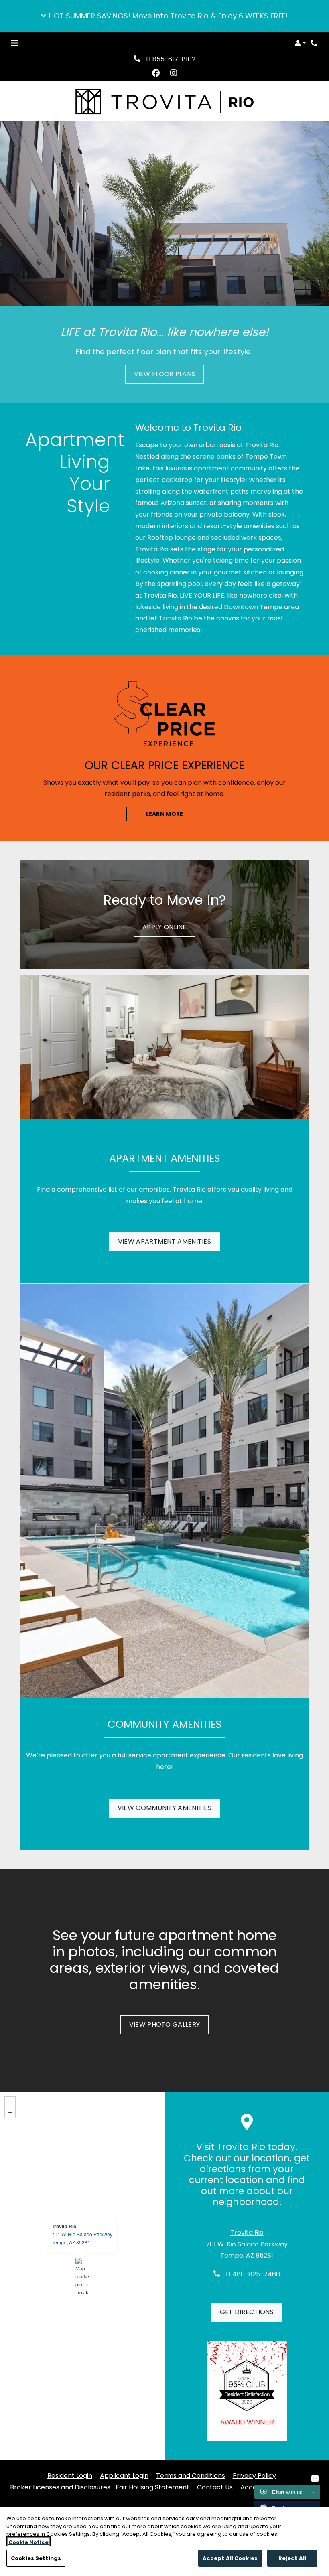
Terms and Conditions (191, 2475)
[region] (164, 2541)
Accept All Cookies (230, 2558)
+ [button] (10, 2102)
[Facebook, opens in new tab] (156, 73)
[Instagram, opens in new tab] (173, 73)
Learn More (165, 814)
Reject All (292, 2558)
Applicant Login (124, 2475)
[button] (164, 16)
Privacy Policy (254, 2475)
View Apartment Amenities (164, 1241)
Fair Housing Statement (152, 2487)
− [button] (10, 2112)
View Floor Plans (165, 374)
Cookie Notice (28, 2542)
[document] (82, 2276)
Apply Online (169, 927)
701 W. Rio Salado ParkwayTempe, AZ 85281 (82, 2238)
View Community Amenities (164, 1808)
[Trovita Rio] (82, 2276)
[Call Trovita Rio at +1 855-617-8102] (315, 43)
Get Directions (247, 2312)
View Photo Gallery (164, 2024)
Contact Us (215, 2487)
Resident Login (70, 2475)
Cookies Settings (36, 2558)
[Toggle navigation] (14, 43)
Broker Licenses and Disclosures (60, 2487)
